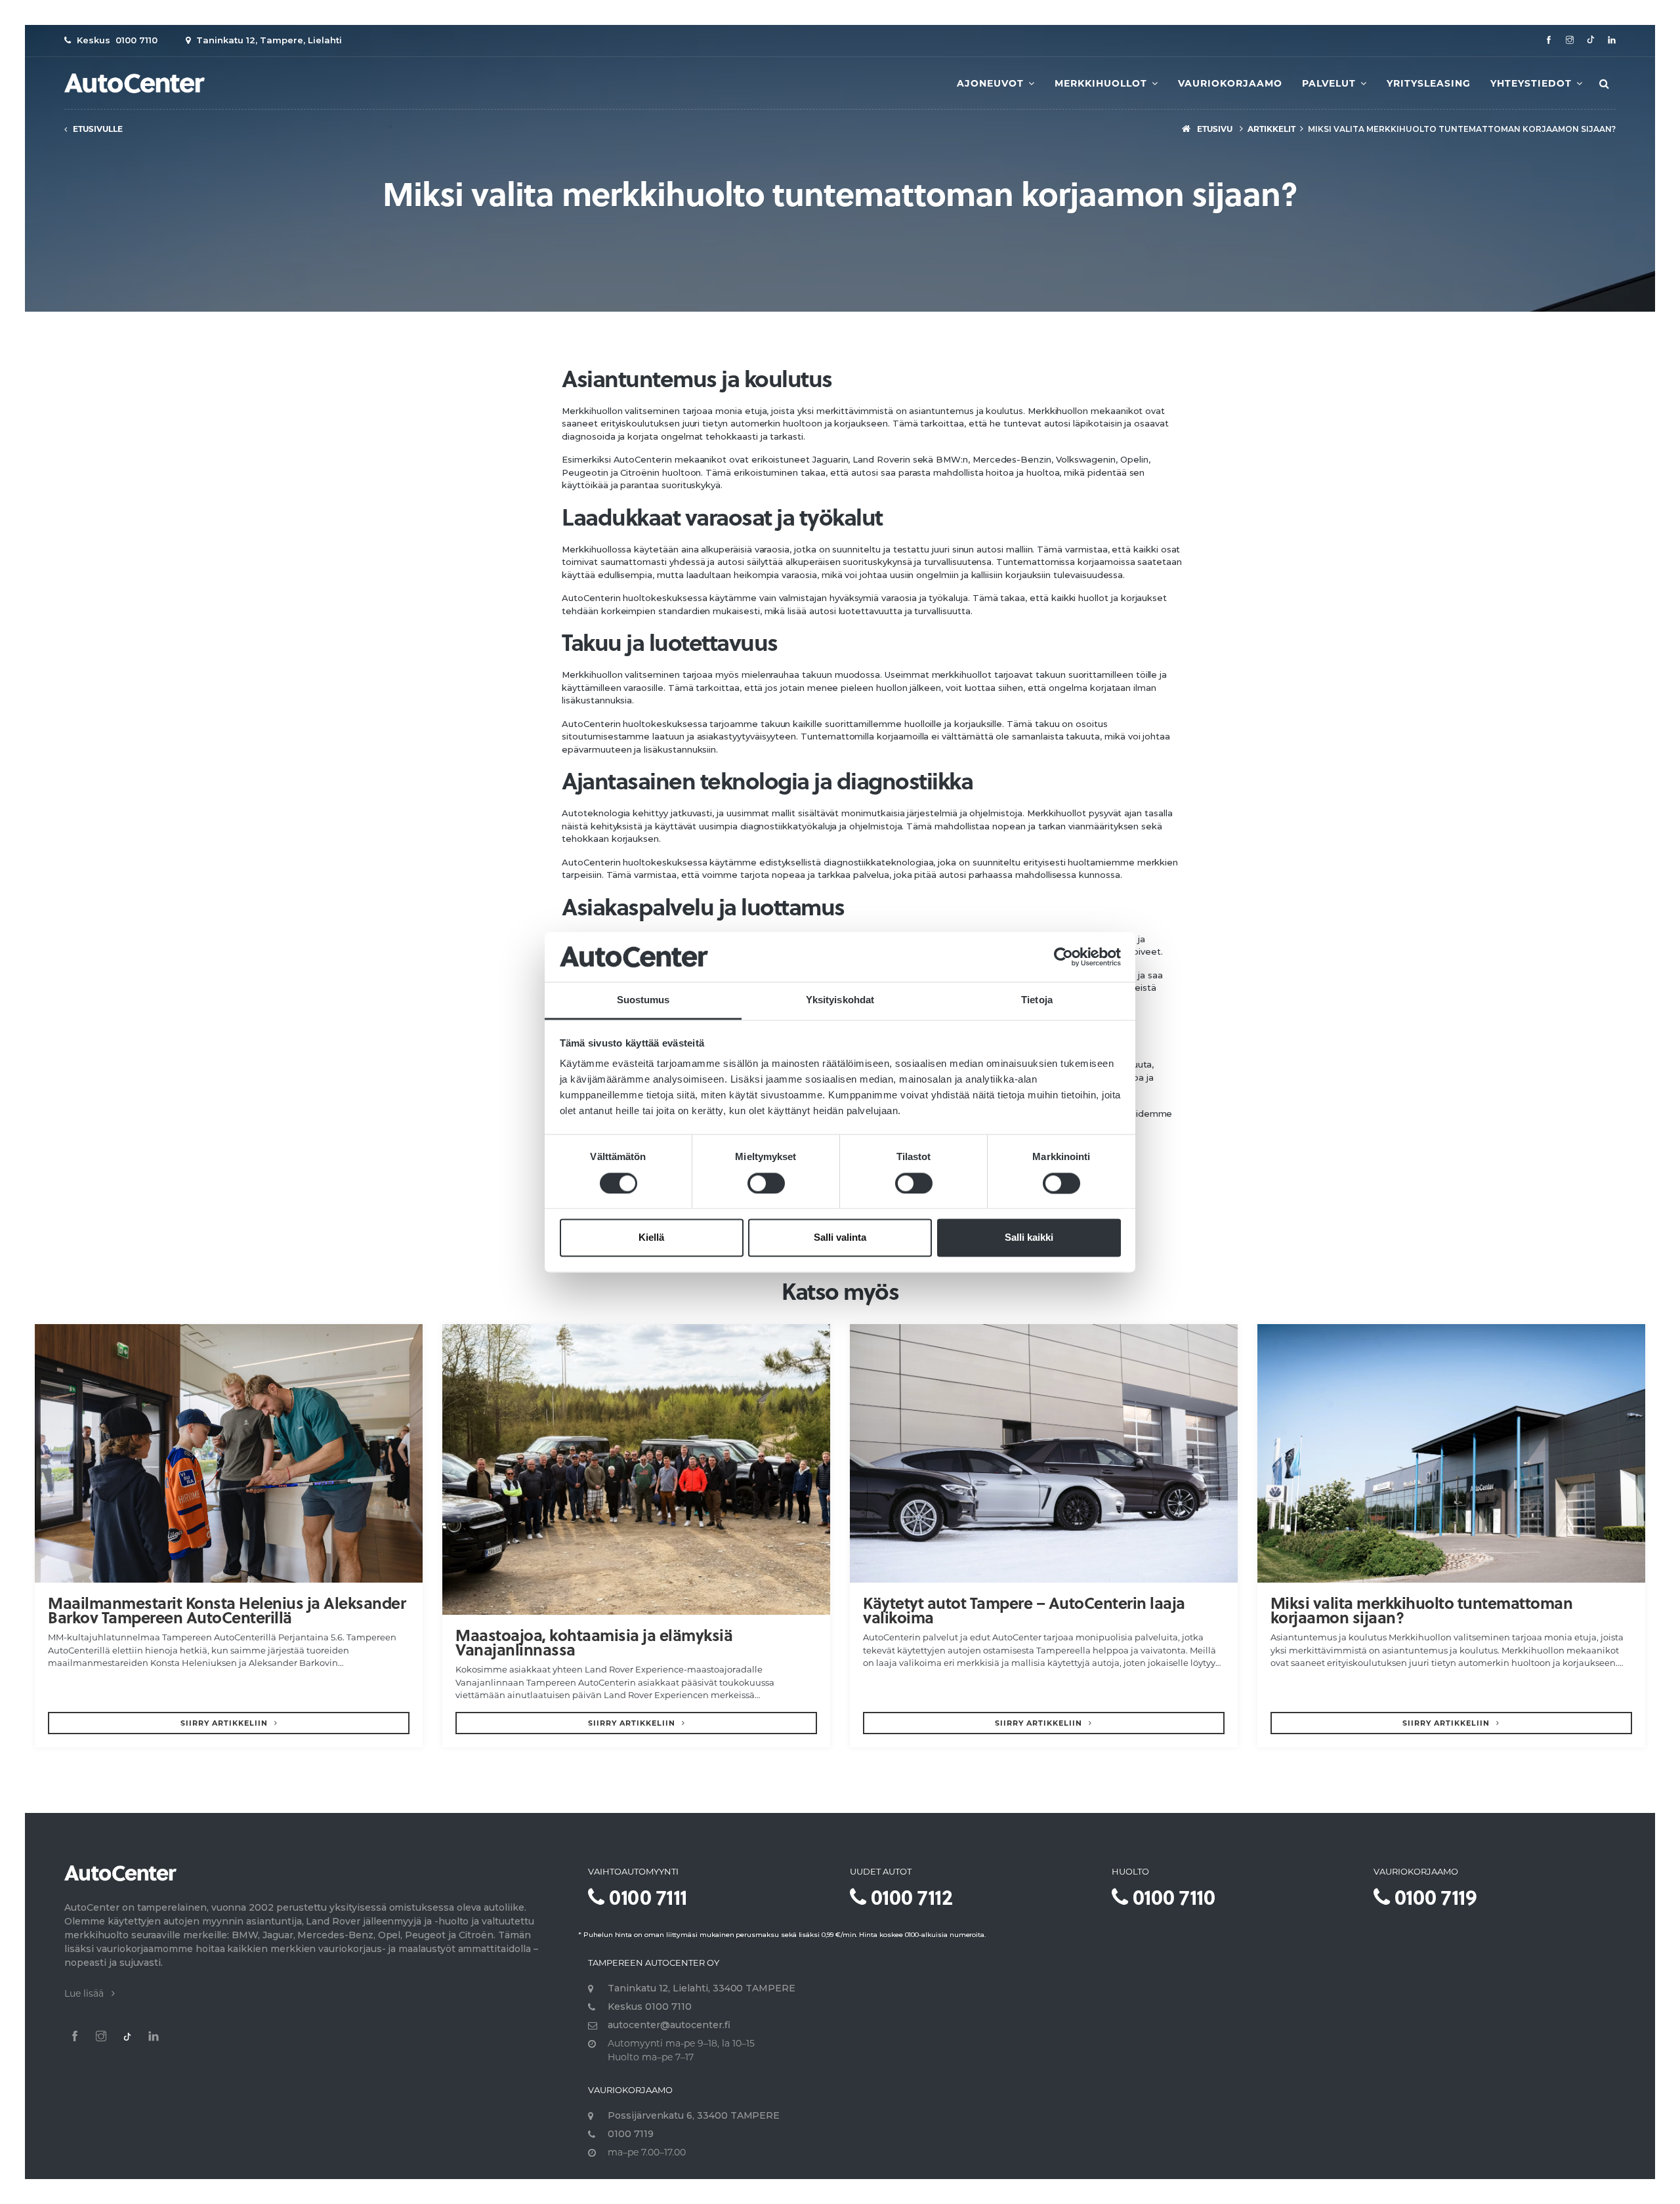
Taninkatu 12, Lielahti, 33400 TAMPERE (702, 1988)
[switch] (766, 1183)
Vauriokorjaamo (1230, 83)
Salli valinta (840, 1238)
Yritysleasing (1429, 83)
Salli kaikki (1029, 1238)
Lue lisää (88, 1993)
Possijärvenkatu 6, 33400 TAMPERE (694, 2115)
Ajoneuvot (992, 83)
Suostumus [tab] (643, 1000)
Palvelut (1331, 83)
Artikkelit (1271, 129)
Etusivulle (95, 129)
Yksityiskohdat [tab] (840, 1000)
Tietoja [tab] (1037, 1000)
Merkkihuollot (1102, 83)
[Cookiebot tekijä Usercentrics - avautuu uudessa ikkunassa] (1063, 957)
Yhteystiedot (1533, 83)
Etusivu (1214, 129)
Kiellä (651, 1238)
